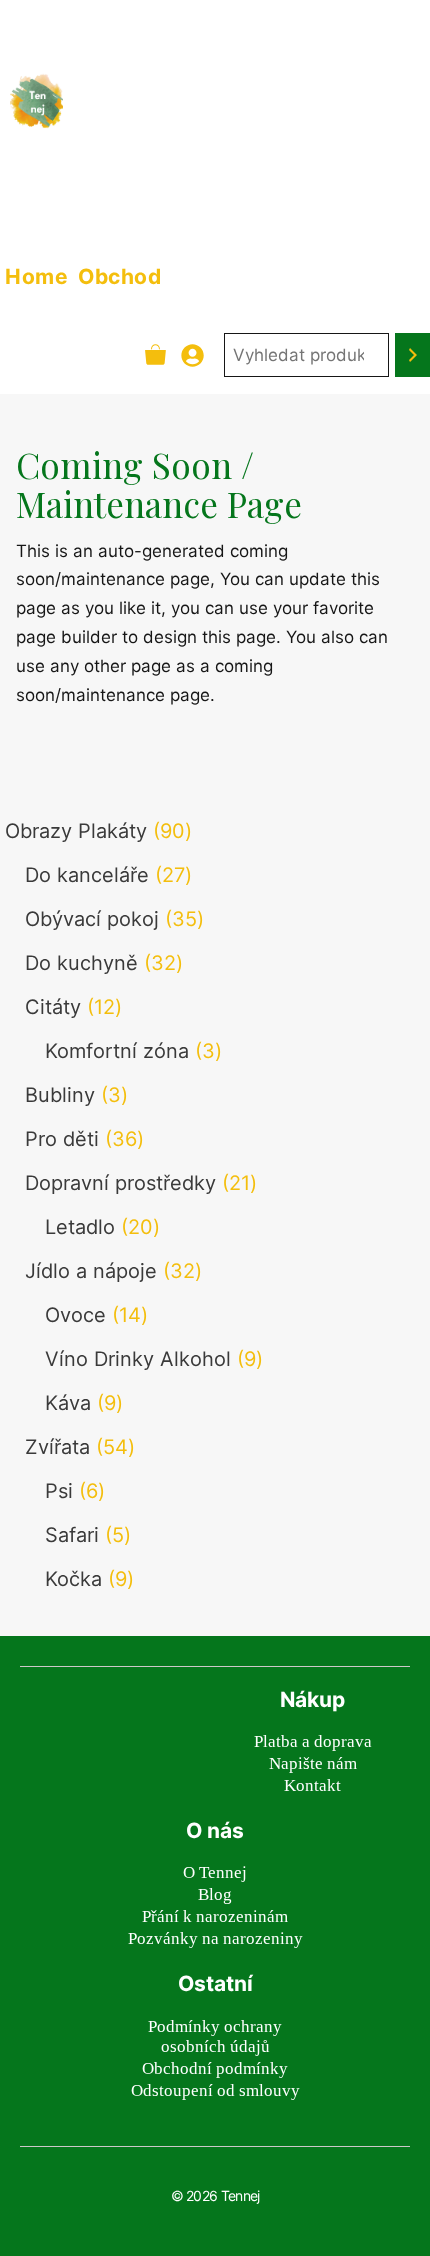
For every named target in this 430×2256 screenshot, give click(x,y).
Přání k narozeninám (215, 1916)
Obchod (119, 276)
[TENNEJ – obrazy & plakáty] (36, 101)
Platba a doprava (313, 1741)
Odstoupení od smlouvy (215, 2090)
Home (36, 276)
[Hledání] (412, 355)
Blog (215, 1894)
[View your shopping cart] (155, 355)
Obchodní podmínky (215, 2068)
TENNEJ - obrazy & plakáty (201, 114)
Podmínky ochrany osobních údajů (215, 2036)
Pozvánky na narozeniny (215, 1938)
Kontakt (312, 1785)
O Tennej (215, 1872)
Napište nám (313, 1763)
